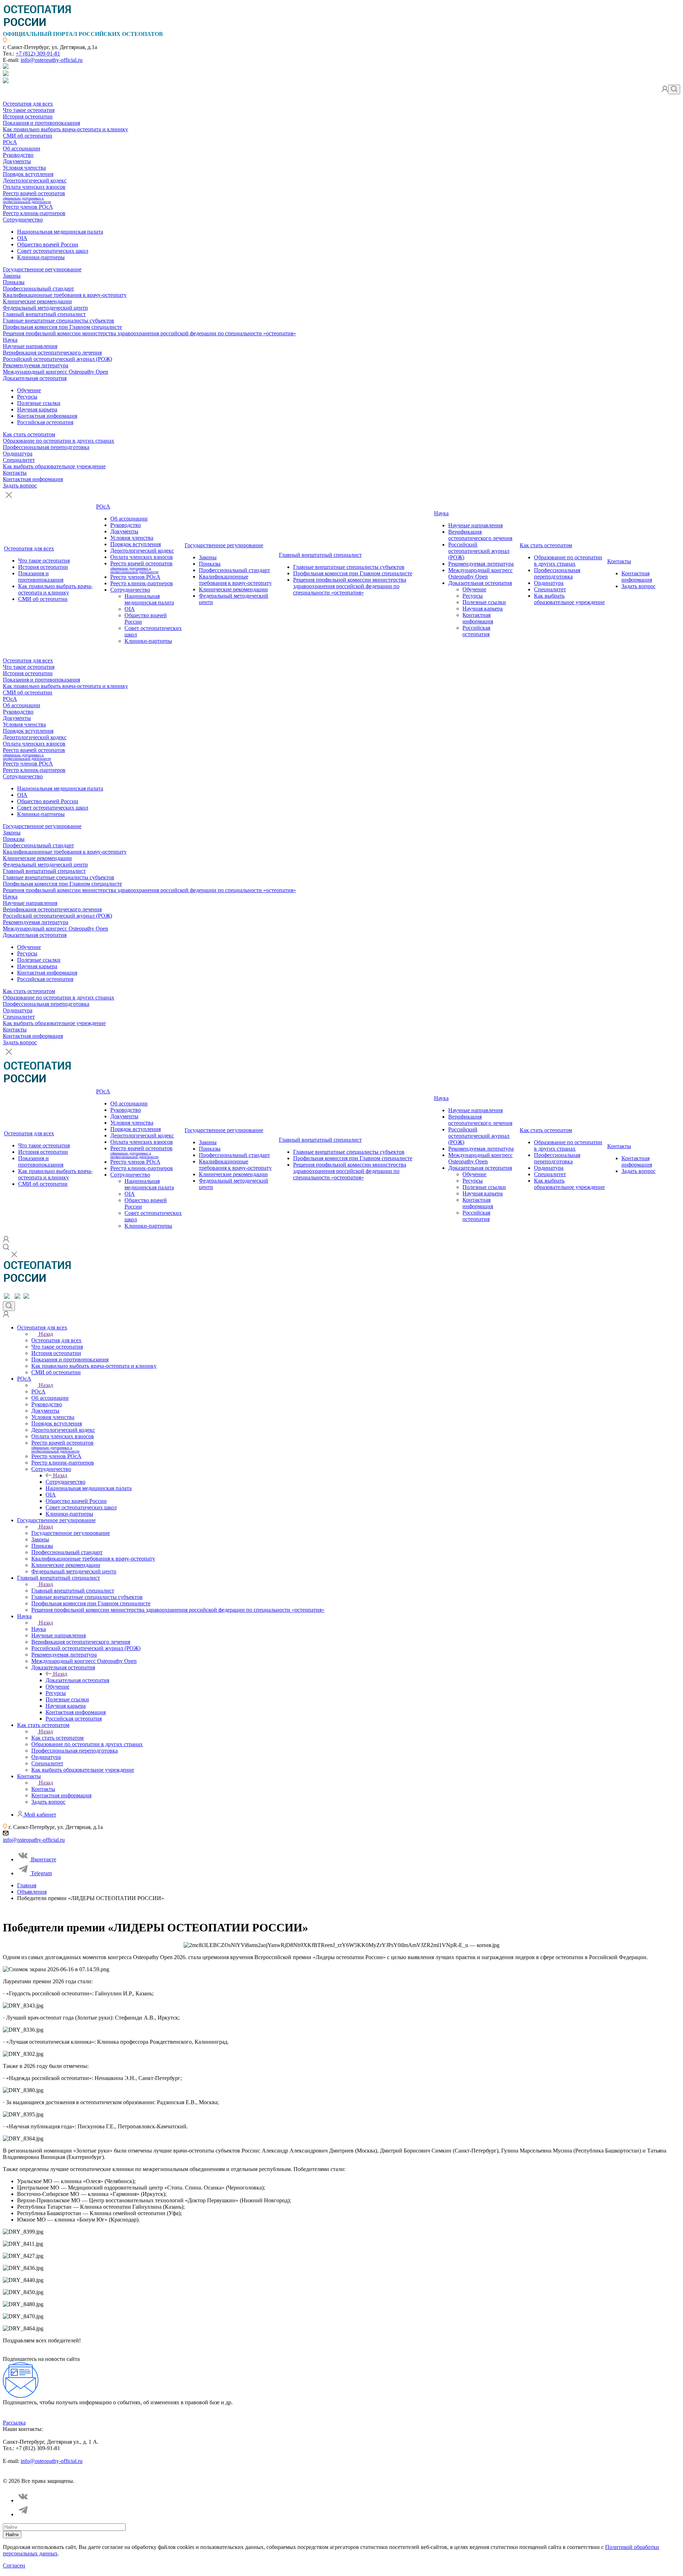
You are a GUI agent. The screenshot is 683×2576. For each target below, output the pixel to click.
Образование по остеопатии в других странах (59, 441)
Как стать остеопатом (29, 434)
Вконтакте (44, 1859)
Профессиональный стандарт (38, 289)
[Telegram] (23, 2514)
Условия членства (24, 168)
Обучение (29, 390)
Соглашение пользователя (106, 2475)
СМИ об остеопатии (28, 136)
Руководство (18, 155)
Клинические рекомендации (37, 301)
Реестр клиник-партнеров (34, 213)
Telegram (41, 1873)
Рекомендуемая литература (36, 365)
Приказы (14, 282)
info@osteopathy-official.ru (52, 60)
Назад (46, 1334)
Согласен (14, 2566)
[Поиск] (674, 89)
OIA (22, 238)
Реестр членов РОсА (28, 207)
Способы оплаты (158, 2475)
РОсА (10, 142)
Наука (10, 340)
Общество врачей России (48, 244)
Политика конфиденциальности (37, 2475)
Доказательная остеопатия (35, 378)
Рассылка (14, 2423)
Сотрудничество (23, 220)
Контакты (15, 473)
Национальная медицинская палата (60, 232)
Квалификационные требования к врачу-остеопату (65, 295)
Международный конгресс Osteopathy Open (55, 372)
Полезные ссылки (39, 403)
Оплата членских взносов (34, 187)
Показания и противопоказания (41, 123)
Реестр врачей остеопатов (34, 197)
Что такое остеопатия (29, 110)
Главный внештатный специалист (44, 314)
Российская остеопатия (45, 422)
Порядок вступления (28, 174)
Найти (12, 2535)
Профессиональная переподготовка (46, 447)
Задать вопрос (20, 486)
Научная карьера (37, 409)
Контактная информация (47, 416)
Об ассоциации (22, 148)
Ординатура (18, 454)
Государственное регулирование (42, 269)
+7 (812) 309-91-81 (38, 54)
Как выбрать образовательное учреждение (54, 466)
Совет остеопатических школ (53, 251)
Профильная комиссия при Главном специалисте (62, 327)
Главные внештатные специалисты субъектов (59, 321)
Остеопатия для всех (28, 104)
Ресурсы (27, 397)
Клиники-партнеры (41, 257)
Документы (17, 161)
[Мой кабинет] (665, 90)
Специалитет (19, 460)
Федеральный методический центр (45, 308)
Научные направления (30, 346)
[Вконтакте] (23, 2500)
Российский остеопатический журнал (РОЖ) (57, 359)
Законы (12, 276)
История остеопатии (28, 116)
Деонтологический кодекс (35, 180)
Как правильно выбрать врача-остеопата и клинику (65, 129)
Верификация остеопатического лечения (52, 353)
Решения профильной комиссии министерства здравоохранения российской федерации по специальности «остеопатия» (149, 333)
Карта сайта (195, 2475)
